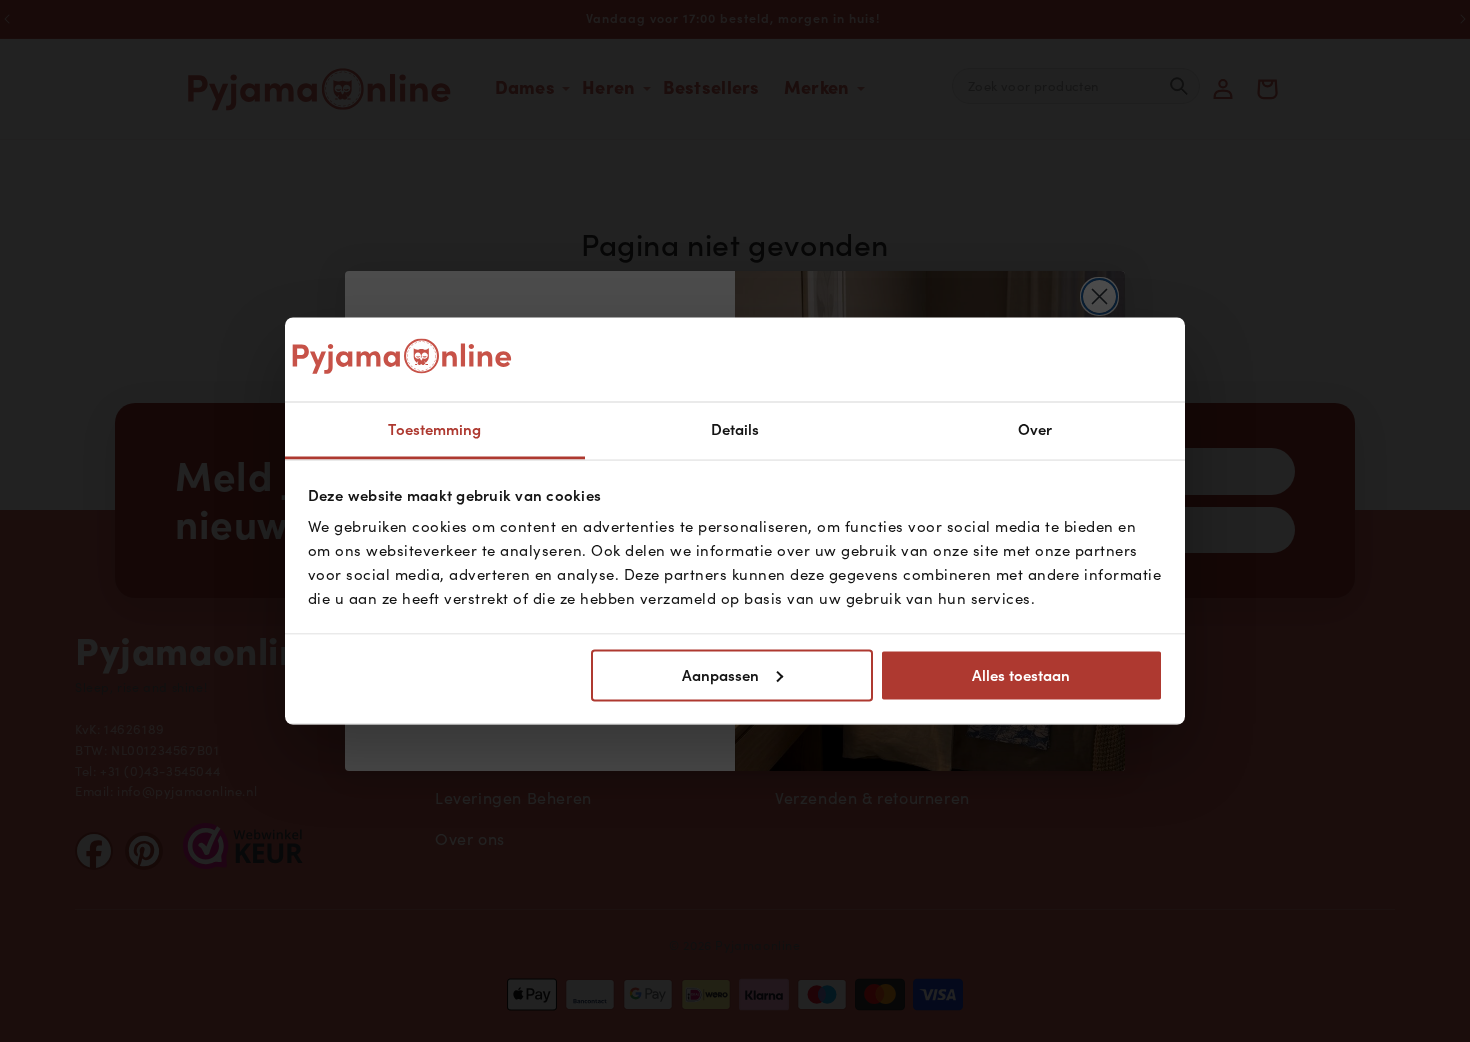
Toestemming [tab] (434, 430)
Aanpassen (720, 675)
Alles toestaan (1021, 675)
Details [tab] (735, 430)
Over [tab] (1035, 430)
